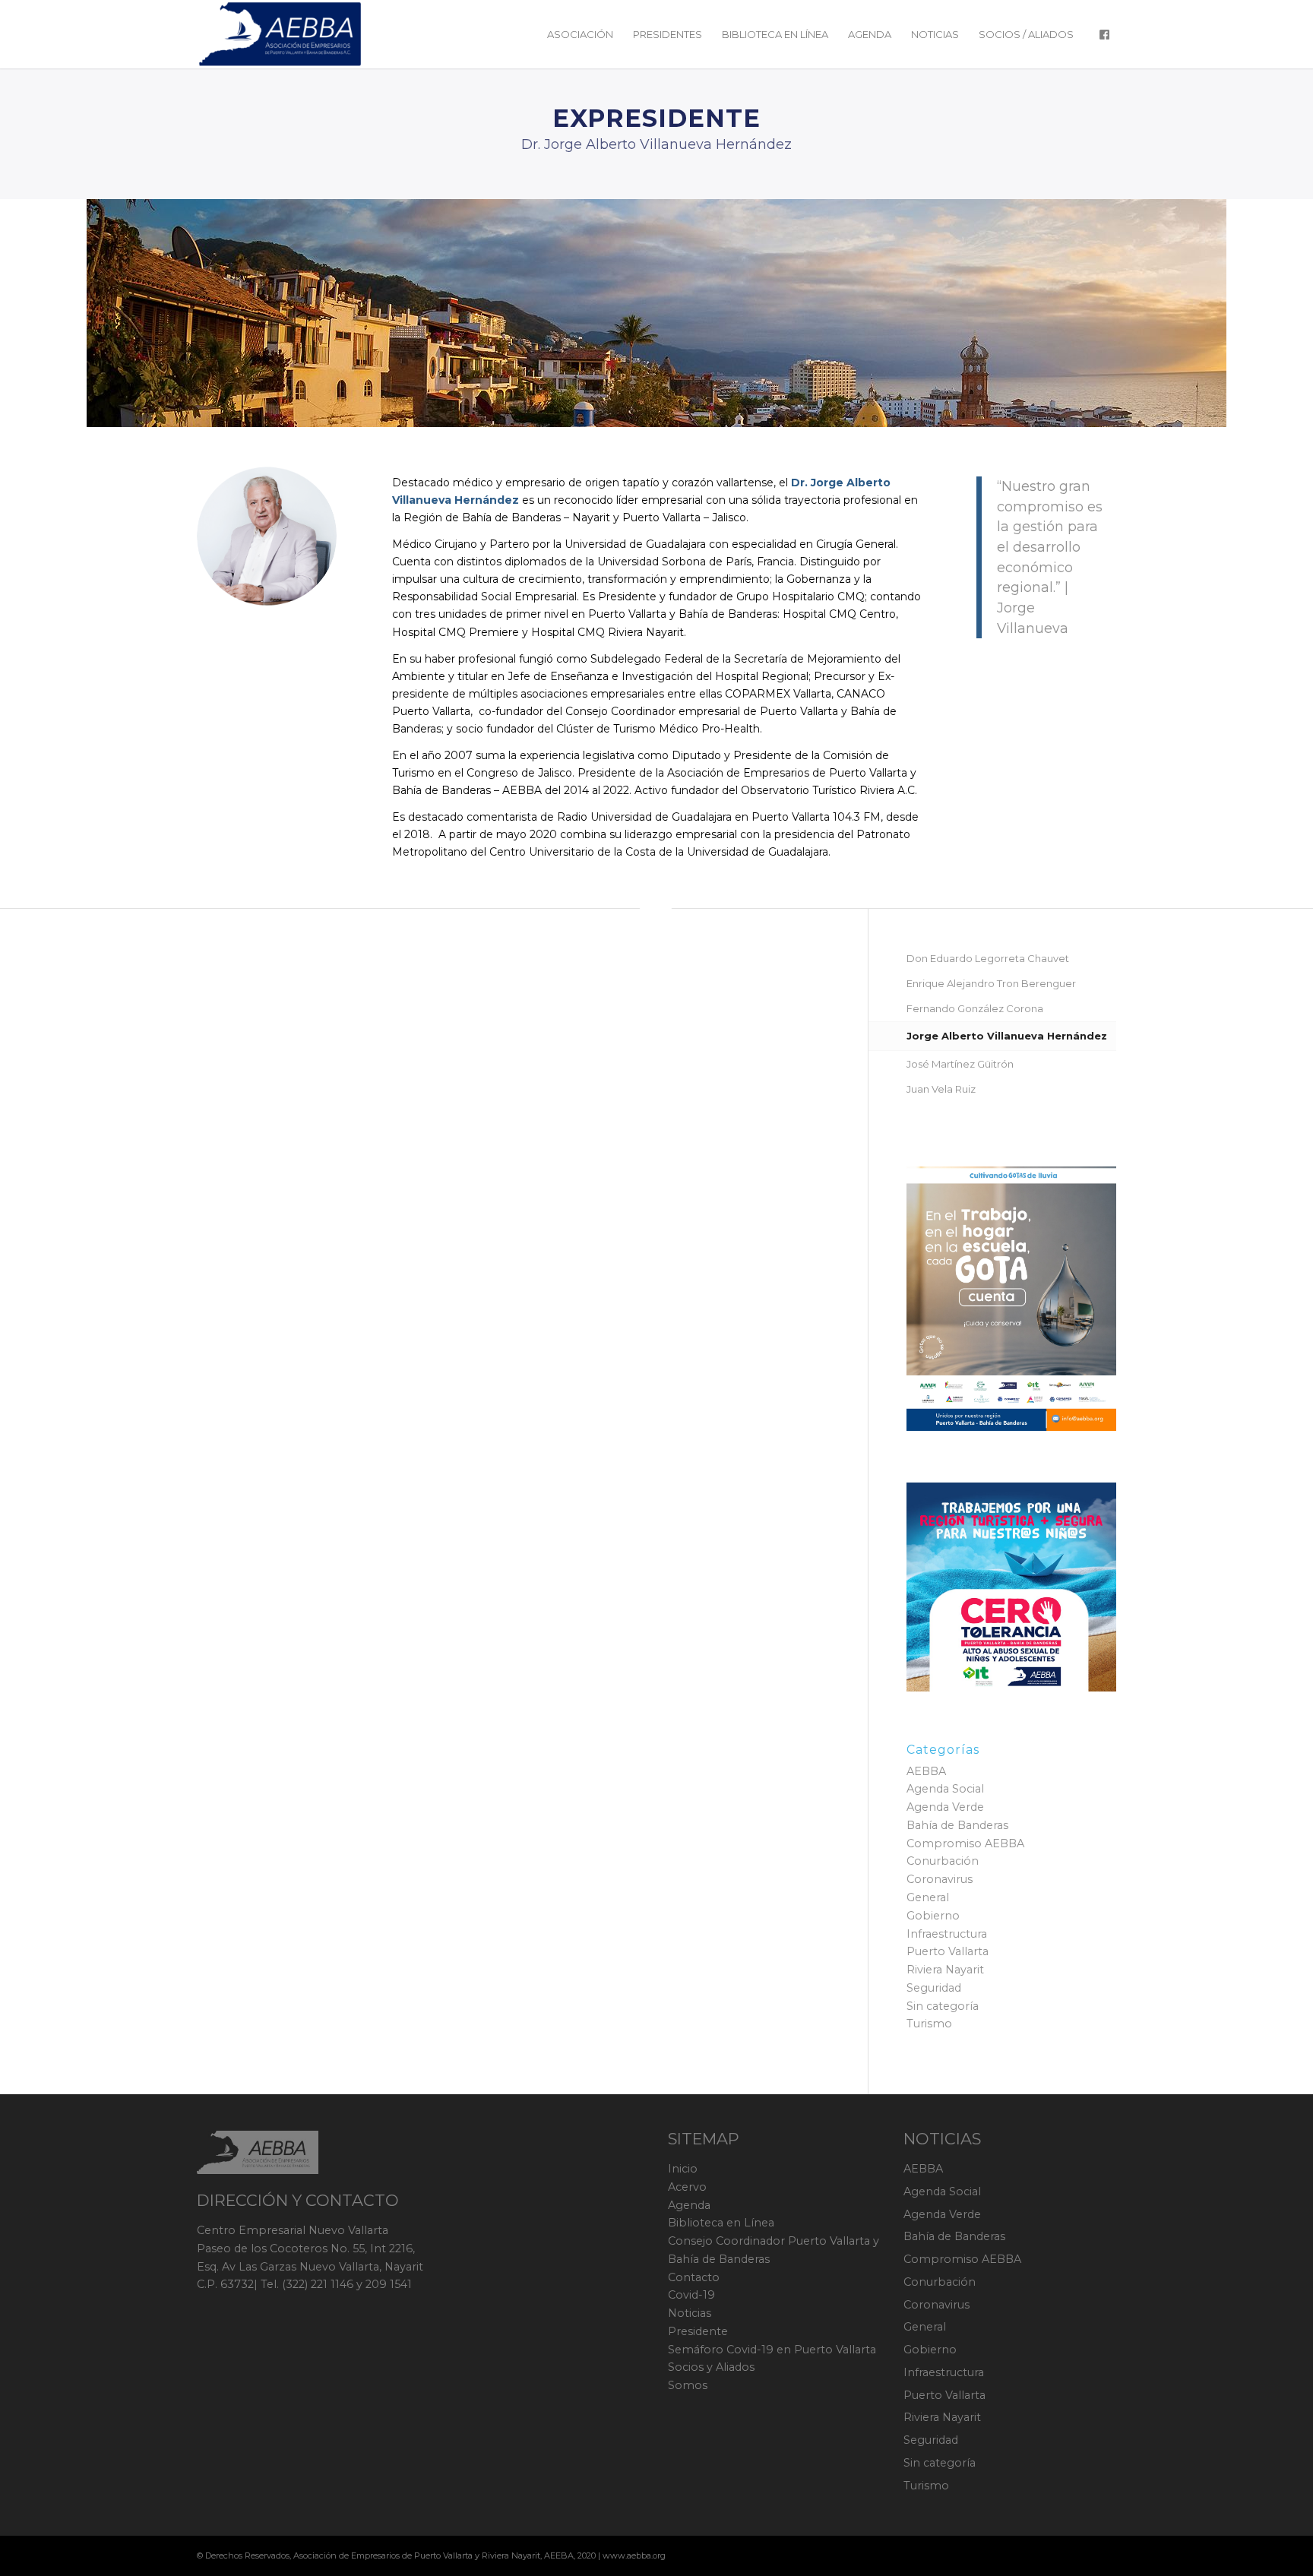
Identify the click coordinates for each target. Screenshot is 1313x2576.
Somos (688, 2385)
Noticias (690, 2313)
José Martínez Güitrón (960, 1064)
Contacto (694, 2277)
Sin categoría (943, 2006)
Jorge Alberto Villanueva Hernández (1007, 1036)
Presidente (698, 2331)
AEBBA (926, 1771)
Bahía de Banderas (957, 1825)
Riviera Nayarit (945, 1970)
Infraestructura (947, 1934)
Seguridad (934, 1988)
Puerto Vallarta (948, 1951)
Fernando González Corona (975, 1008)
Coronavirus (940, 1879)
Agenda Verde (945, 1807)
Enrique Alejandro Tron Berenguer (991, 983)
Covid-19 (691, 2295)
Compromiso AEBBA (965, 1843)
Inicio (683, 2169)
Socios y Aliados (711, 2367)
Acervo (687, 2187)
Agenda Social (945, 1789)
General (928, 1897)
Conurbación (943, 1861)
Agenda (689, 2205)
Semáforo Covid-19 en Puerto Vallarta (772, 2350)
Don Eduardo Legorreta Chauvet (988, 958)
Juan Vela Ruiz (941, 1089)
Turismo (929, 2024)
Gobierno (933, 1916)
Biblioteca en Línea (721, 2223)
